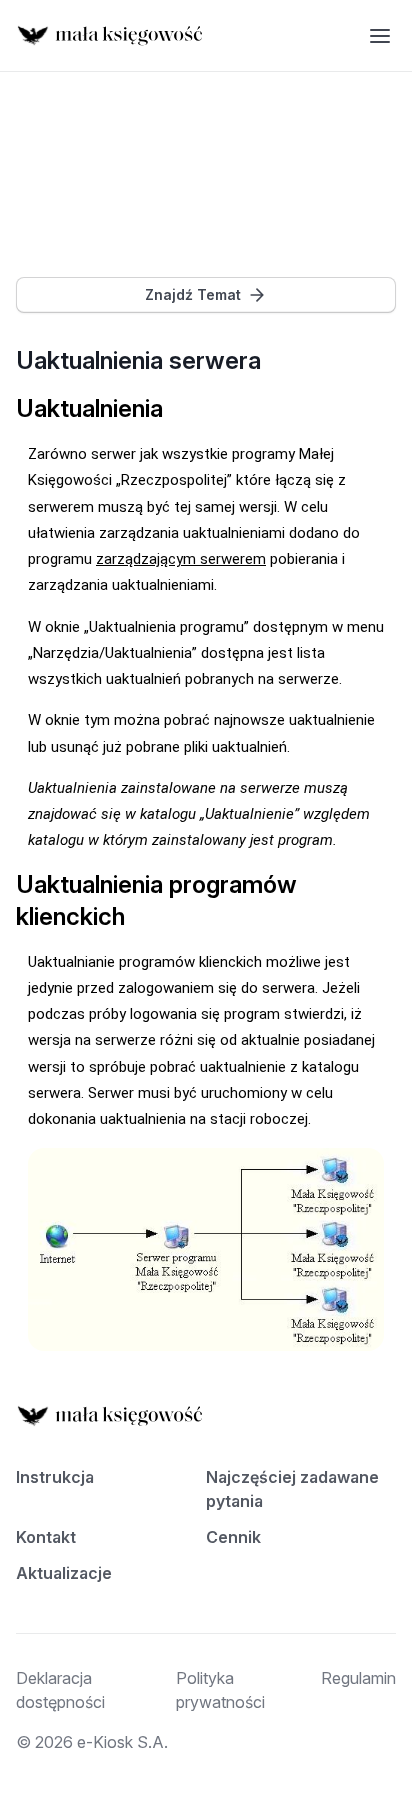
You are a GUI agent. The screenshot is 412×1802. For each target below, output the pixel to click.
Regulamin (358, 1678)
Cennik (233, 1537)
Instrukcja (55, 1477)
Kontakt (46, 1537)
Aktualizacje (64, 1573)
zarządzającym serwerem (181, 559)
